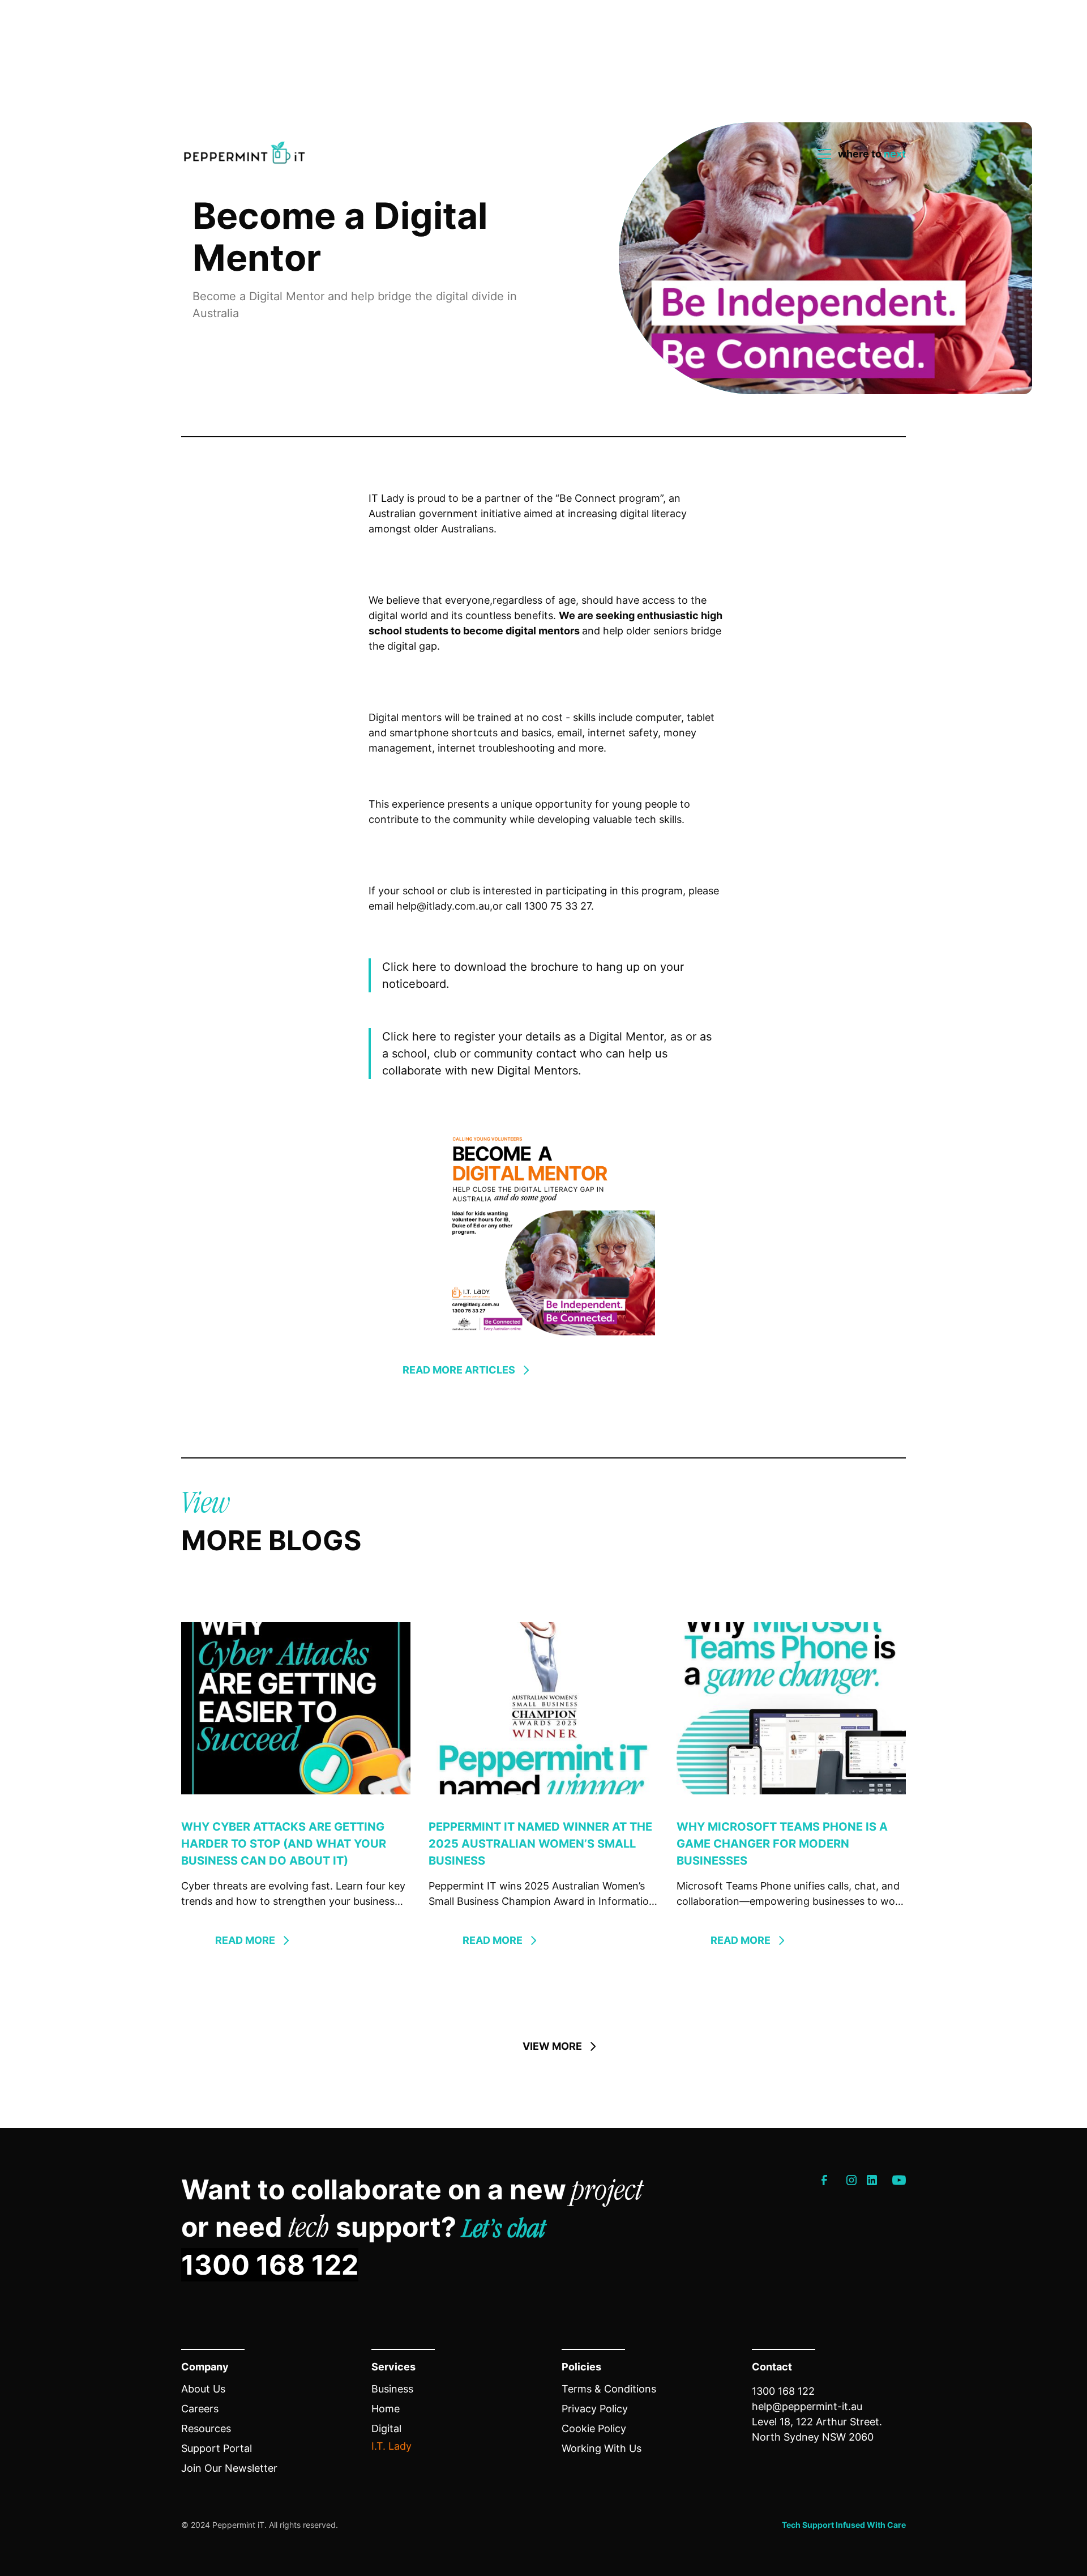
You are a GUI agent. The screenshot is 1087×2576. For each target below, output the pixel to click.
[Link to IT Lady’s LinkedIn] (872, 2180)
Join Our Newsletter (229, 2468)
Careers (200, 2409)
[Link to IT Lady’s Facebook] (824, 2180)
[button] (858, 154)
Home (386, 2409)
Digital (386, 2428)
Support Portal (217, 2448)
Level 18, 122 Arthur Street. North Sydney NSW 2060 (817, 2429)
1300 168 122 (270, 2265)
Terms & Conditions (609, 2389)
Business (392, 2389)
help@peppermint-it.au (807, 2406)
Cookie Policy (594, 2428)
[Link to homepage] (245, 154)
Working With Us (602, 2448)
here (426, 967)
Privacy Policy (595, 2409)
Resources (206, 2428)
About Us (203, 2389)
